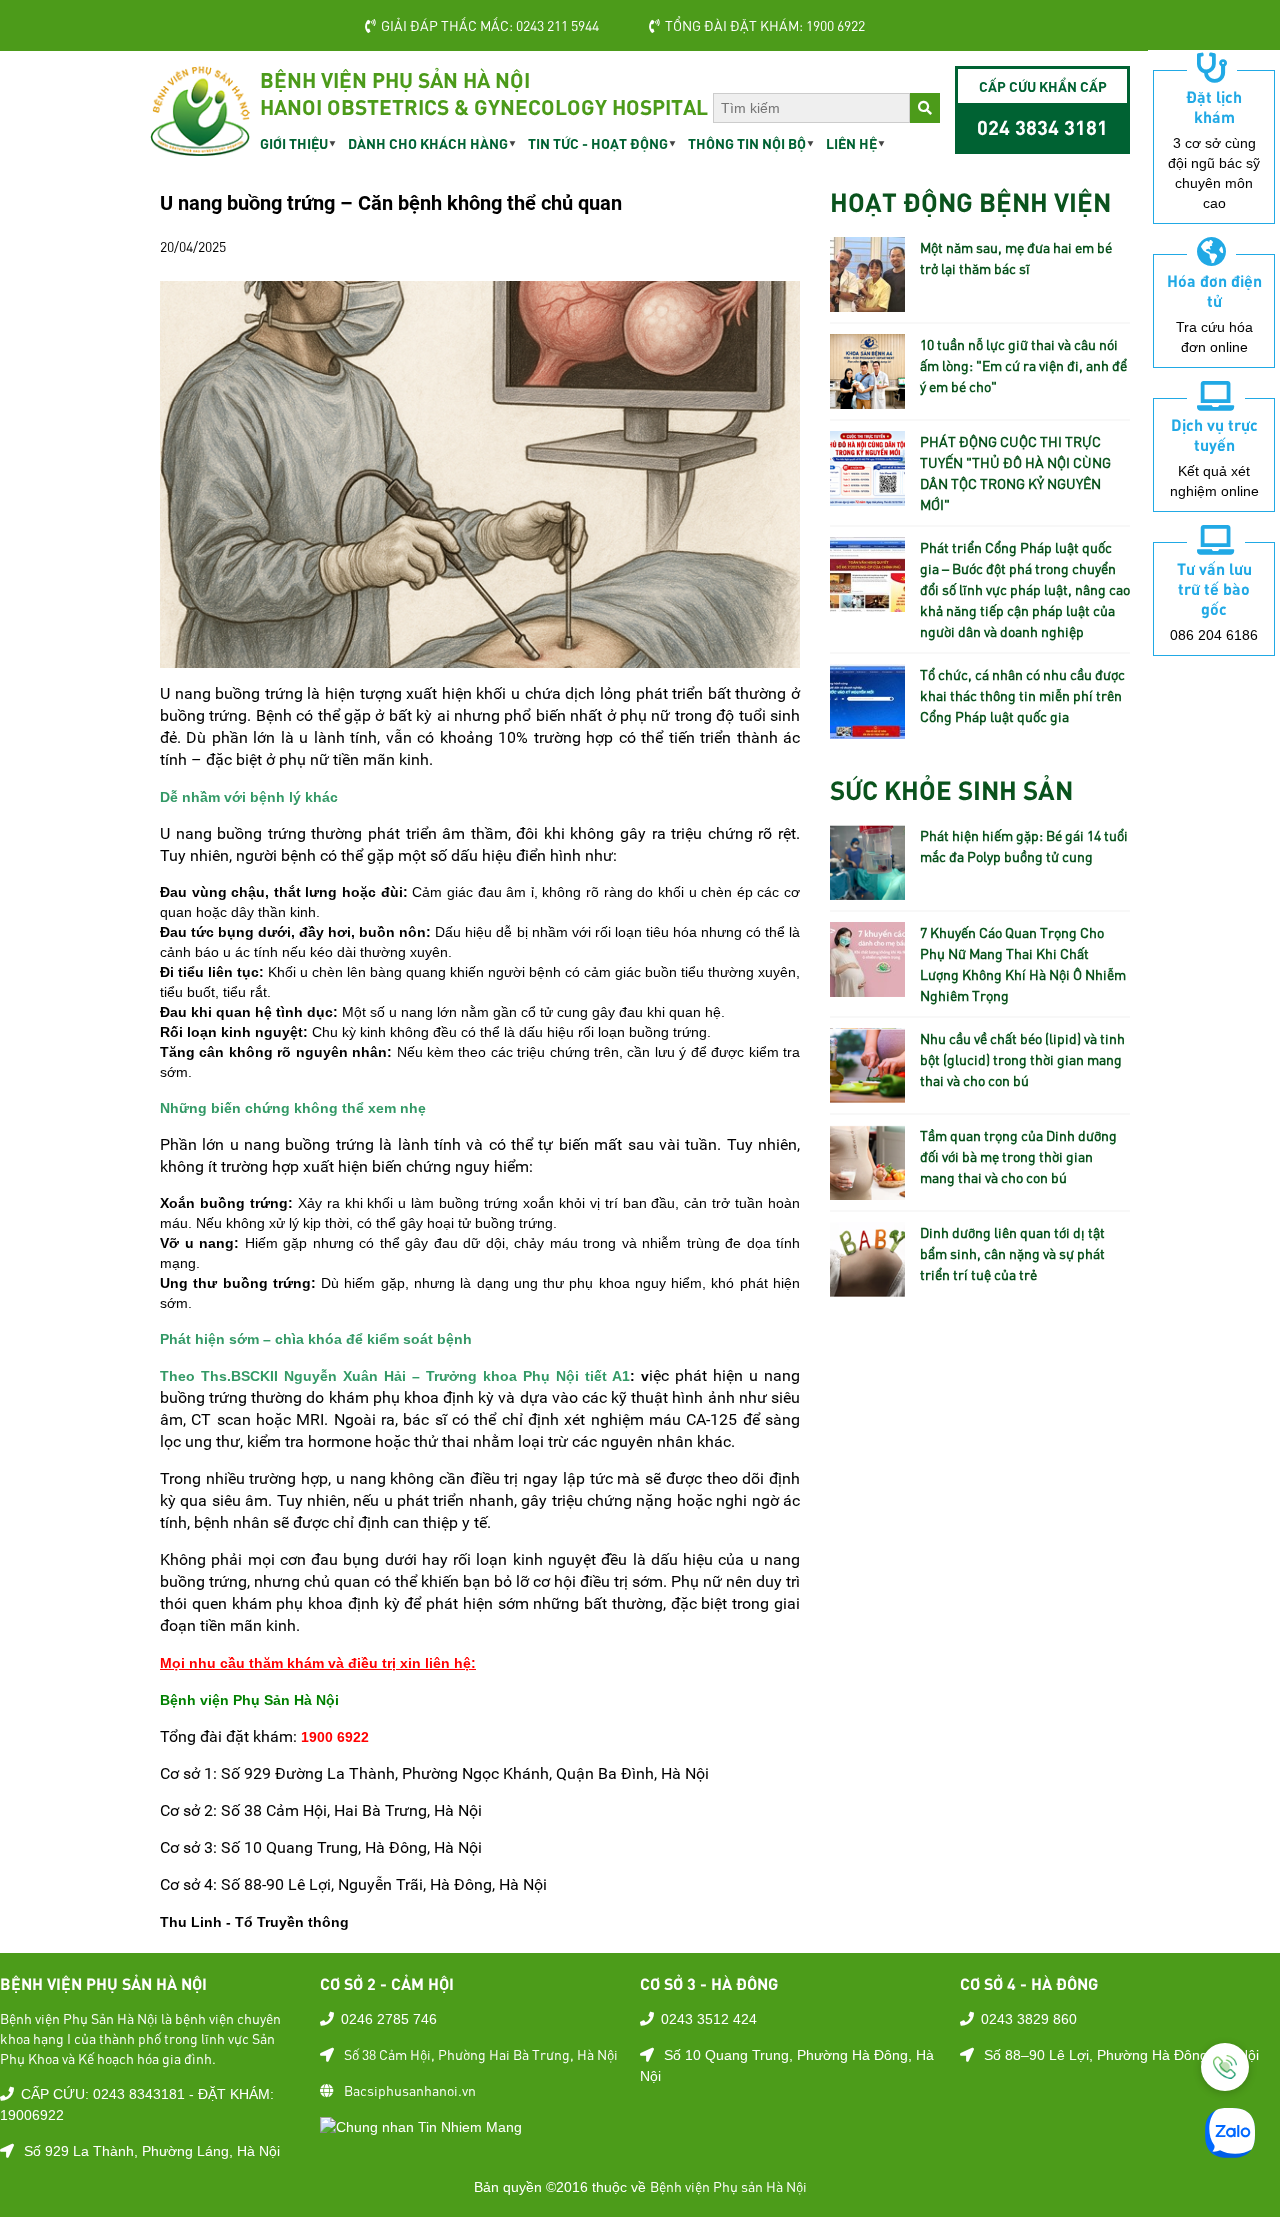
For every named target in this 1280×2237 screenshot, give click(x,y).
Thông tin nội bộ (747, 143)
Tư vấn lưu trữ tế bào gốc (1214, 588)
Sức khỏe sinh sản (951, 788)
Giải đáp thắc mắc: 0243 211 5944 (490, 25)
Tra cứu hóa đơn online (1214, 337)
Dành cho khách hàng (428, 143)
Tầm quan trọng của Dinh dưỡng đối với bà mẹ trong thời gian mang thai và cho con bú (1018, 1156)
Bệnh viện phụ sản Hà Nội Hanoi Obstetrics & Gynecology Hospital (484, 92)
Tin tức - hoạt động (598, 143)
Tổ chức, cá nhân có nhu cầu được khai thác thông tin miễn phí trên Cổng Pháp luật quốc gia (1022, 695)
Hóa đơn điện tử (1214, 290)
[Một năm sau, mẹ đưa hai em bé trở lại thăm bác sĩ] (867, 301)
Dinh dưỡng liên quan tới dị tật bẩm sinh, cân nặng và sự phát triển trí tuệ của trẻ (1012, 1253)
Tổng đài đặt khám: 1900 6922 (765, 25)
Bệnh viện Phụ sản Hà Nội (728, 2186)
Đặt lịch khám (1214, 106)
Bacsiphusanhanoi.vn (410, 2090)
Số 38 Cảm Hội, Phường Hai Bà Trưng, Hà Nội (481, 2054)
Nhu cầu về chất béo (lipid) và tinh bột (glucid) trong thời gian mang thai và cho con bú (1022, 1059)
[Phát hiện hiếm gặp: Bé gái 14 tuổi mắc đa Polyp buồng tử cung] (867, 889)
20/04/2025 (193, 246)
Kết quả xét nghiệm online (1214, 481)
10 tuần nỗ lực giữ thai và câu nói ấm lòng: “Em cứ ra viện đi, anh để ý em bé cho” (1023, 365)
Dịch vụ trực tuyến (1214, 434)
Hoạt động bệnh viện (970, 200)
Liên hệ (851, 143)
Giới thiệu (294, 143)
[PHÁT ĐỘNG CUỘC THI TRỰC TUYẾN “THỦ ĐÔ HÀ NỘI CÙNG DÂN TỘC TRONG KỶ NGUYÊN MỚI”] (867, 495)
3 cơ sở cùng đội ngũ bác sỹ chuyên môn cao (1214, 173)
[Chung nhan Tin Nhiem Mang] (421, 2126)
